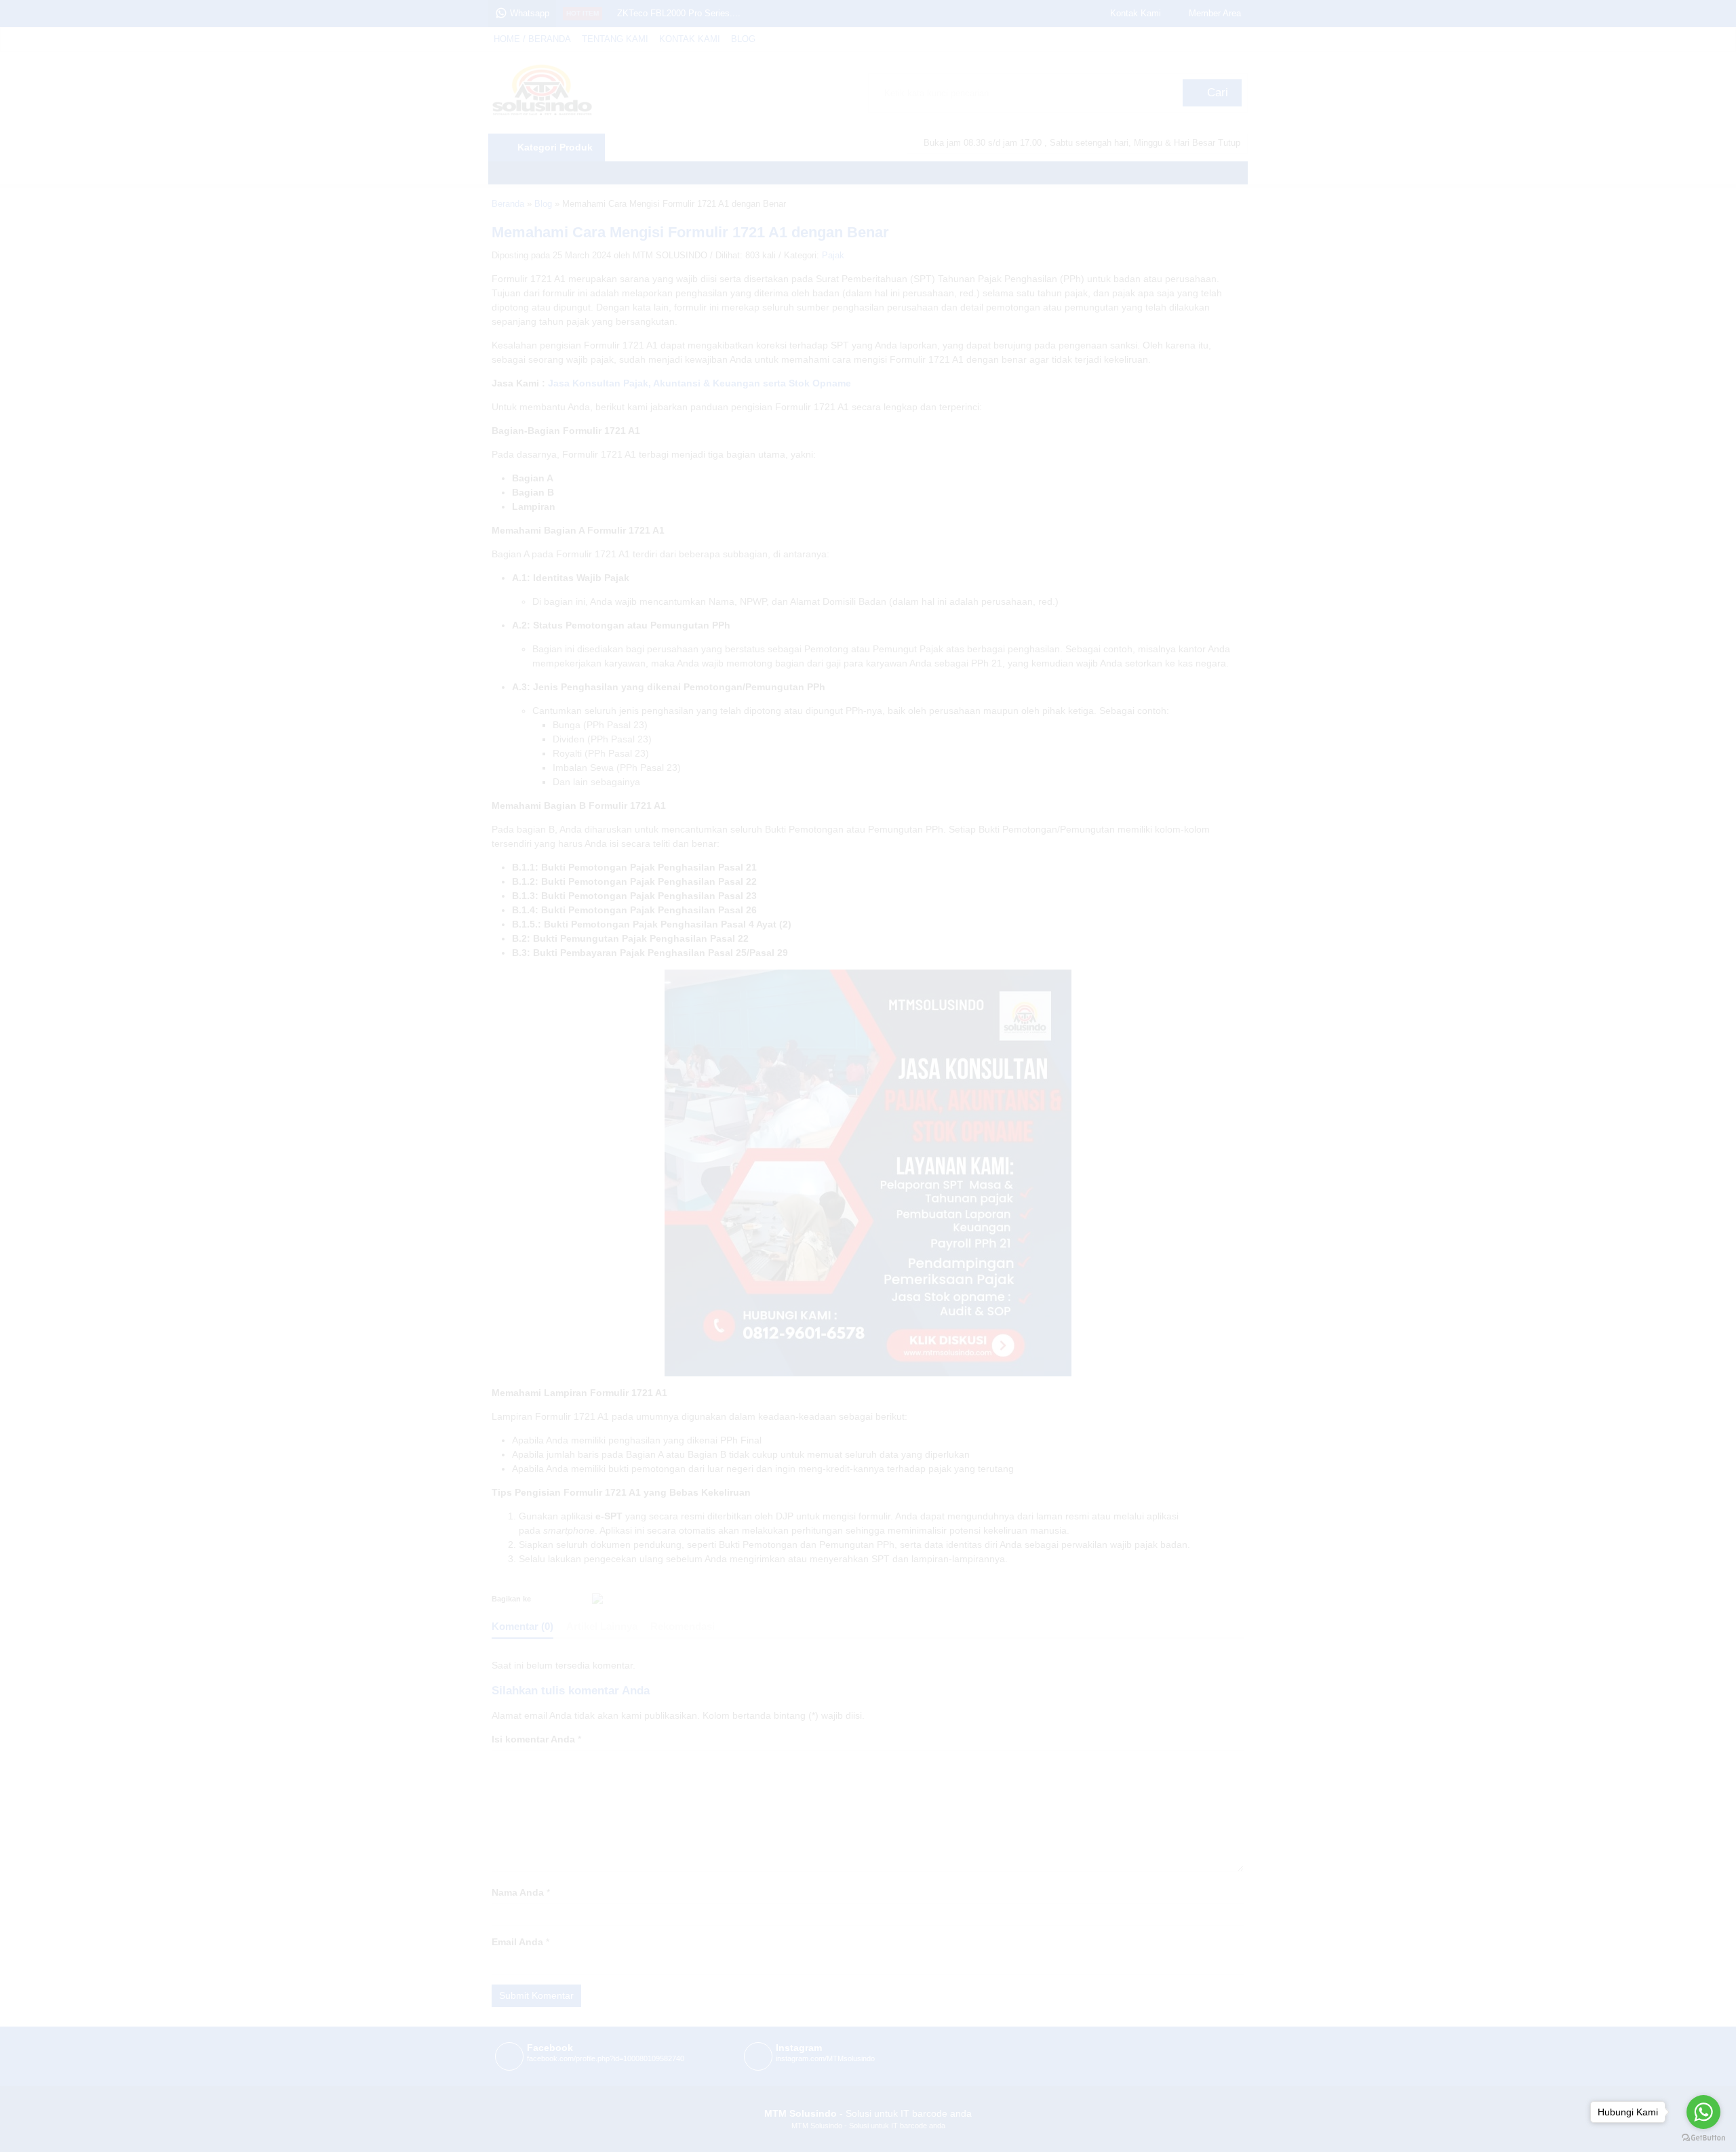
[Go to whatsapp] (1703, 2112)
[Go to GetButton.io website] (1703, 2138)
